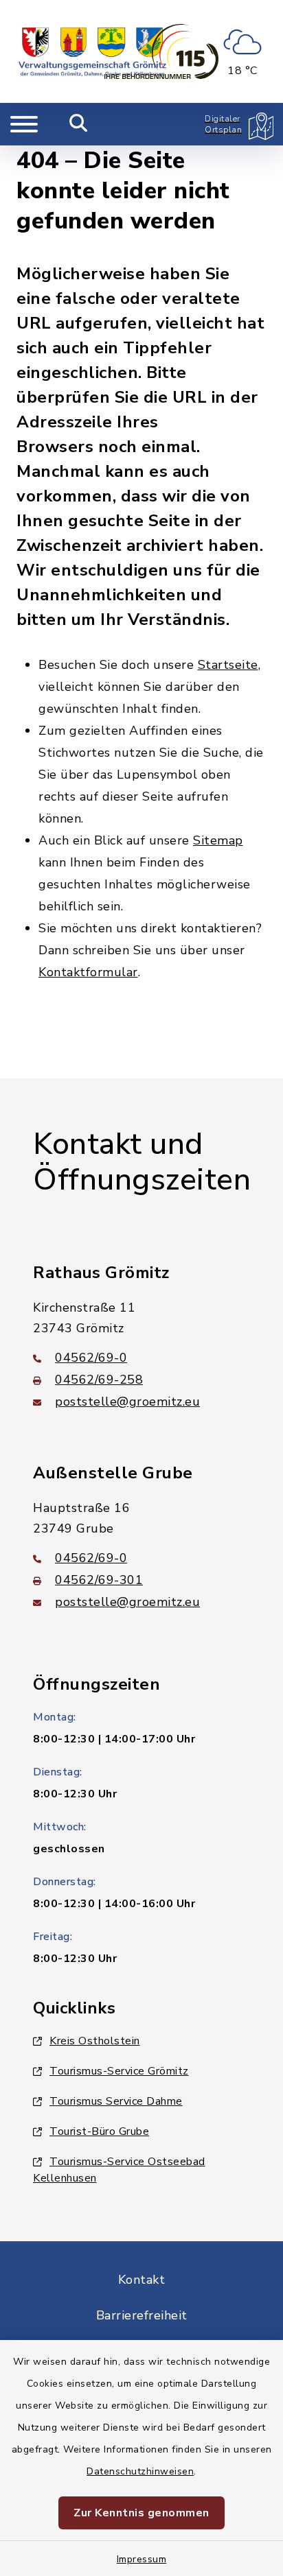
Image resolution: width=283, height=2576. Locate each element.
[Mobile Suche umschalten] (79, 124)
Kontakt (142, 2280)
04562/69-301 (99, 1580)
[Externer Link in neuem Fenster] (161, 51)
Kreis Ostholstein (95, 2041)
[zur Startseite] (92, 51)
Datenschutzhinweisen (140, 2471)
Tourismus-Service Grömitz (119, 2071)
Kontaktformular (88, 972)
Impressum (142, 2559)
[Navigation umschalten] (24, 124)
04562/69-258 (99, 1380)
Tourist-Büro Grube (99, 2131)
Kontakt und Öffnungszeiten (142, 1162)
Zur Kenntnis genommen (141, 2513)
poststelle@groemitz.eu (127, 1402)
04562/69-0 (91, 1358)
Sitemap (218, 840)
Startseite (228, 665)
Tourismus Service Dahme (116, 2101)
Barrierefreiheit (142, 2315)
